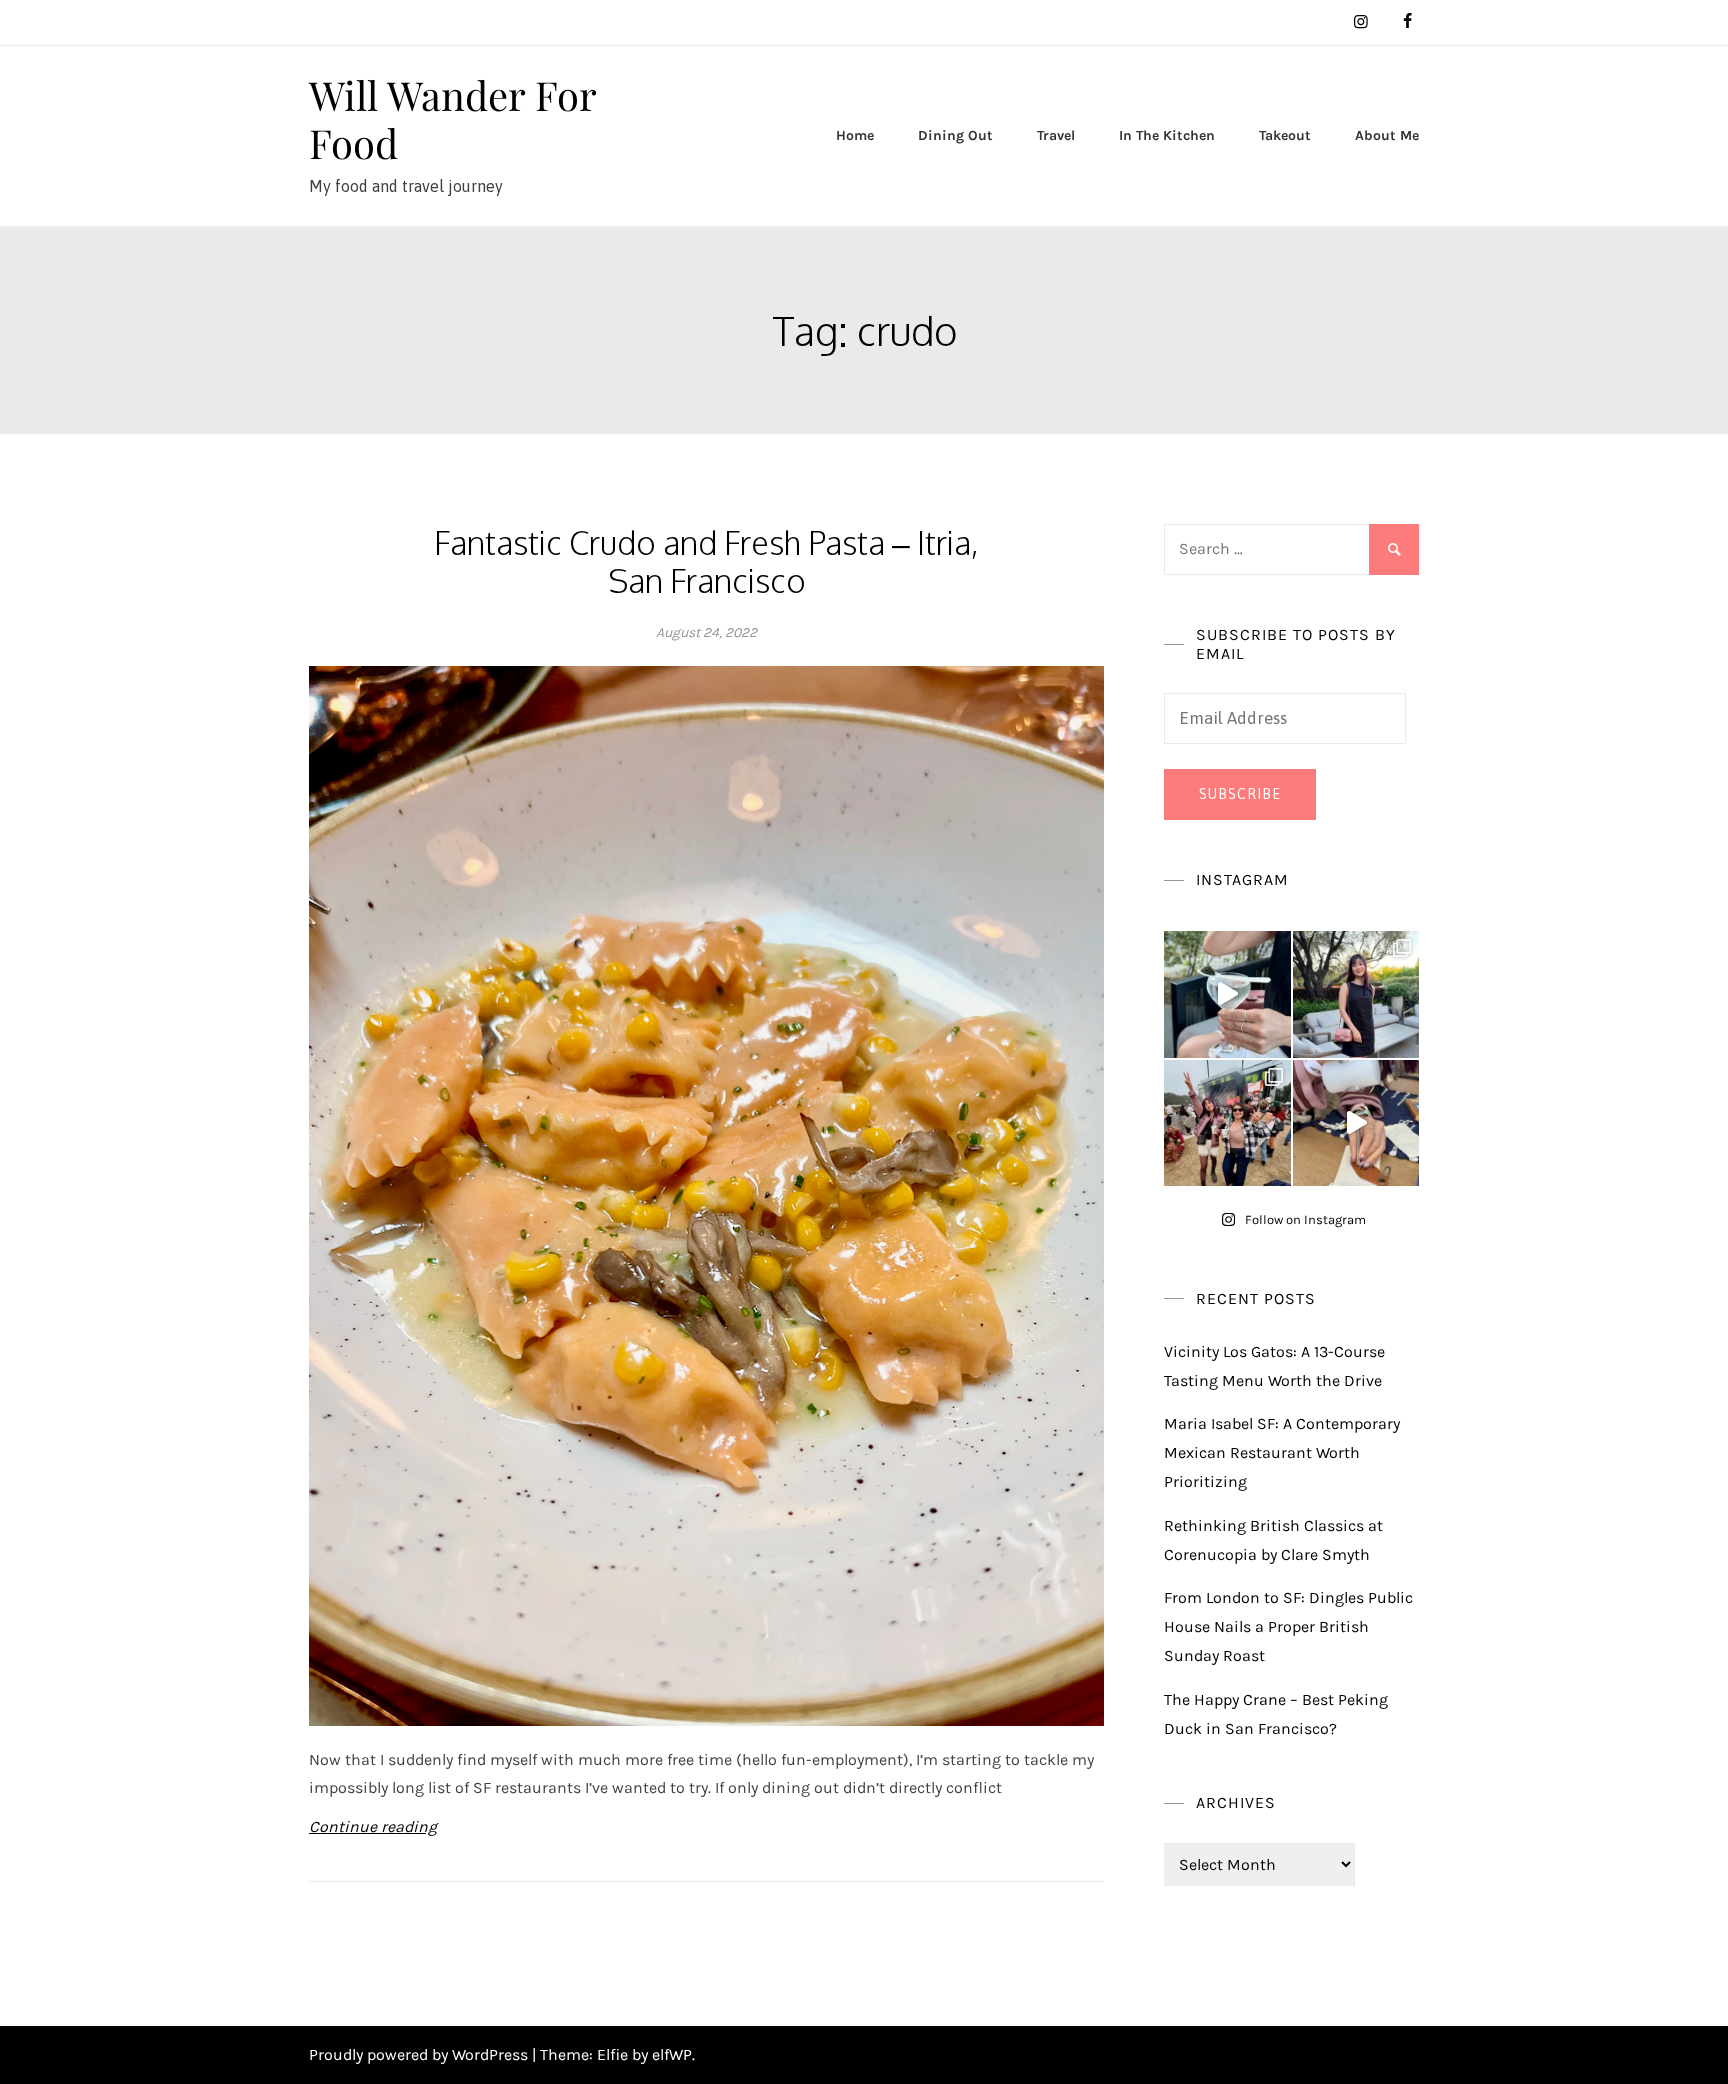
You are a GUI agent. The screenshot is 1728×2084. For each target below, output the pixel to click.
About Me (1387, 135)
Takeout (1285, 135)
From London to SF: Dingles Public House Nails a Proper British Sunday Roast (1288, 1626)
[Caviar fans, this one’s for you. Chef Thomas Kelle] (1227, 994)
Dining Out (955, 135)
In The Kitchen (1167, 135)
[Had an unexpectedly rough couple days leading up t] (1227, 1123)
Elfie (612, 2054)
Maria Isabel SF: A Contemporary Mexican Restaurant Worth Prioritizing (1282, 1452)
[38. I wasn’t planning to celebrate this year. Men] (1356, 994)
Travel (1056, 135)
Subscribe (1240, 794)
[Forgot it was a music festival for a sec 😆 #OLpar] (1356, 1123)
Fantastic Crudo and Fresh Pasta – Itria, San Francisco (706, 561)
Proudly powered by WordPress (420, 2054)
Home (855, 135)
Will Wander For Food (452, 118)
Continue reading (373, 1826)
